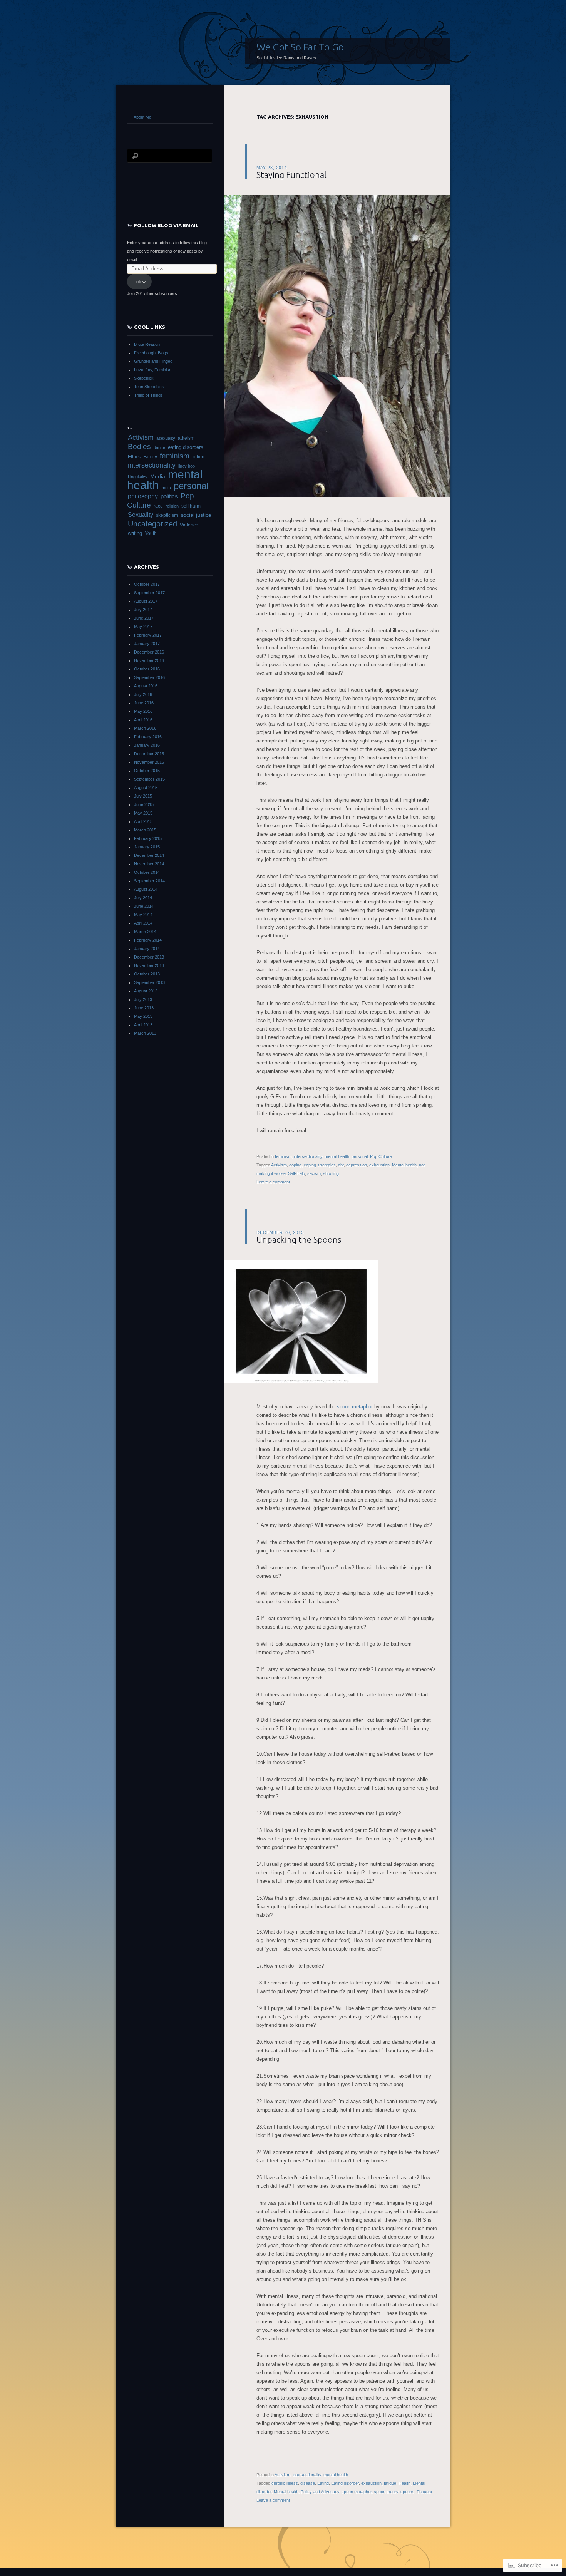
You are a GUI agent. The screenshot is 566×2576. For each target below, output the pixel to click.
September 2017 (149, 593)
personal (360, 1156)
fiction (198, 457)
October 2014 (147, 872)
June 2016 (144, 703)
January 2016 (147, 745)
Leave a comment (273, 1182)
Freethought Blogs (151, 353)
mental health (337, 1156)
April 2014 (143, 923)
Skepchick (144, 378)
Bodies (139, 447)
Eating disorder (345, 2483)
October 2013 (147, 974)
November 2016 (149, 660)
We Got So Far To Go (300, 47)
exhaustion (379, 1165)
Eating (323, 2483)
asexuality (166, 438)
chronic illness (285, 2483)
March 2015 (145, 830)
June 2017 (144, 618)
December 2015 (149, 754)
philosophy (143, 496)
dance (159, 447)
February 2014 (148, 940)
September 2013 (149, 982)
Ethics (134, 457)
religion (172, 506)
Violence (189, 525)
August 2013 (146, 991)
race (158, 506)
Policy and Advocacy (320, 2492)
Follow (140, 282)
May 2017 (143, 627)
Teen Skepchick (149, 387)
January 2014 (147, 949)
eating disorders (186, 447)
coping (295, 1165)
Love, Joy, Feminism (153, 370)
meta (166, 488)
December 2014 (149, 855)
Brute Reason (147, 344)
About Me (142, 117)
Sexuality (141, 515)
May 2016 (143, 711)
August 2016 (146, 686)
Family (150, 457)
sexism (314, 1173)
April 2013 (143, 1025)
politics (169, 496)
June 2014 (144, 906)
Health (404, 2483)
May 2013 (143, 1016)
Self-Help (296, 1173)
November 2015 (149, 762)
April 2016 (143, 720)
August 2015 (146, 788)
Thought (424, 2492)
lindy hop (187, 466)
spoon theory (386, 2492)
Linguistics (138, 477)
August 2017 (146, 601)
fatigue (390, 2483)
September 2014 (149, 881)
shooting (331, 1173)
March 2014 (145, 932)
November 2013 (149, 965)
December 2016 (149, 652)
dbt (341, 1165)
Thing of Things (148, 395)
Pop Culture (381, 1156)
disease (308, 2483)
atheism (186, 438)
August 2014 (146, 889)
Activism (279, 1165)
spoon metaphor (355, 1407)
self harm (191, 506)
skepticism (167, 515)
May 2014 (143, 915)
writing (135, 533)
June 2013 (144, 1008)
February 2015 (148, 838)
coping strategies (320, 1165)
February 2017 (148, 635)
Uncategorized (152, 524)
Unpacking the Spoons (299, 1239)
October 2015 (147, 771)
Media (158, 476)
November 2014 (149, 864)
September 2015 (149, 779)
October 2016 (147, 669)
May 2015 (143, 813)
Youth (151, 533)
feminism (283, 1156)
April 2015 (143, 821)
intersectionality (308, 1156)
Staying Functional (291, 175)
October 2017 (147, 584)
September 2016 (149, 677)
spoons (407, 2492)
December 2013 (149, 957)
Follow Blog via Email (166, 225)
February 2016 (148, 737)
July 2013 (143, 999)
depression (357, 1165)
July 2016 (143, 694)
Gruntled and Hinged (153, 361)
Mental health (404, 1165)
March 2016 (145, 728)
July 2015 (143, 796)
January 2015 (147, 847)
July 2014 (143, 898)
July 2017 (143, 610)
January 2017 (147, 644)
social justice (196, 515)
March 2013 (145, 1033)
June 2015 (144, 804)
